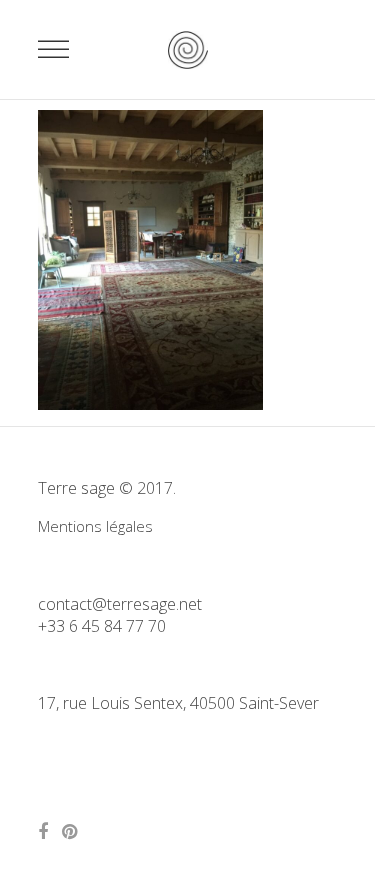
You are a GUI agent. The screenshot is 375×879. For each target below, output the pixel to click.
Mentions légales (95, 526)
